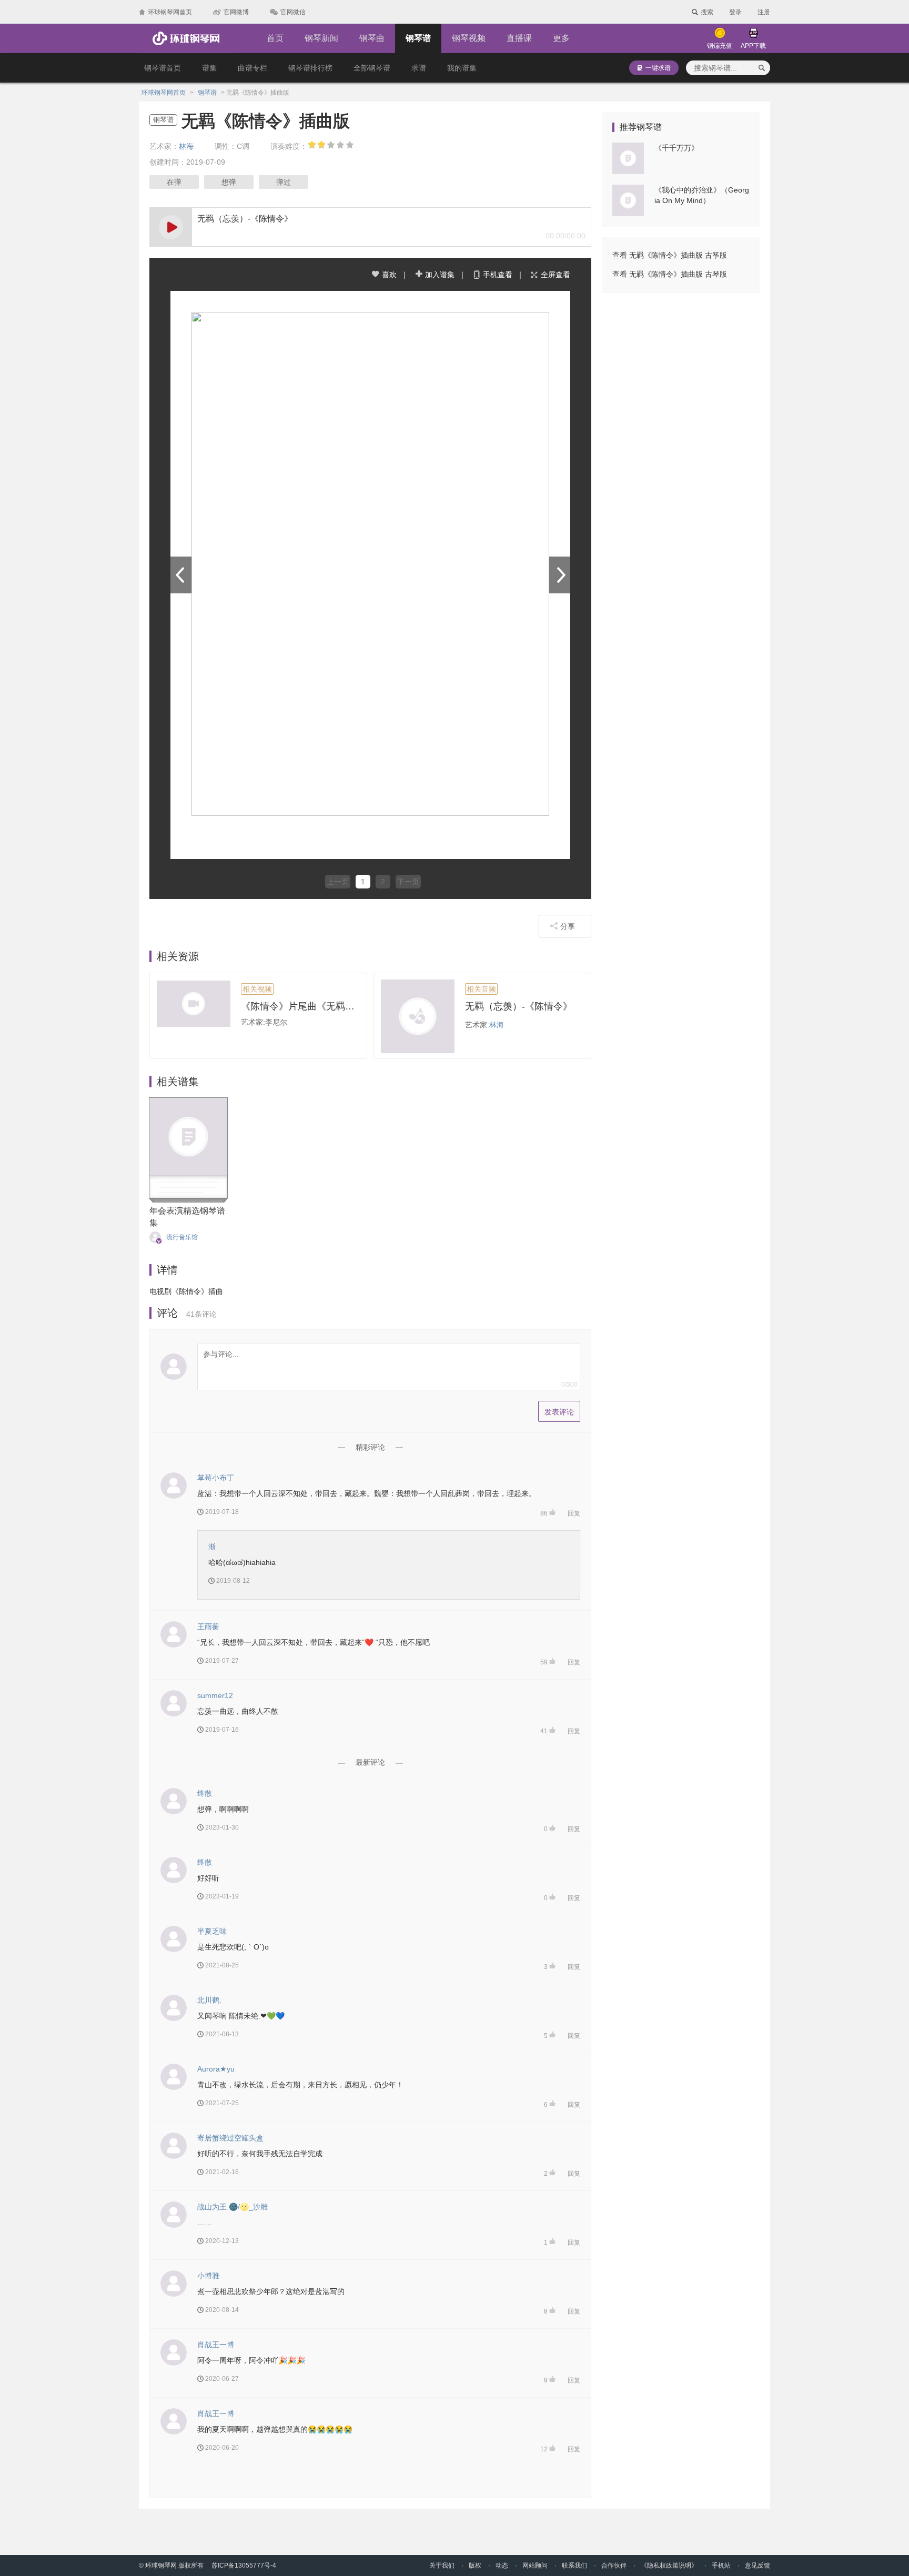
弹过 (284, 182)
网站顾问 (535, 2565)
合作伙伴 (614, 2565)
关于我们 (442, 2565)
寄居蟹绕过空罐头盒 (230, 2138)
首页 (275, 38)
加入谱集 (440, 275)
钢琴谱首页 (163, 68)
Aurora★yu (216, 2069)
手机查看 (498, 275)
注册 (764, 12)
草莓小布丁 (216, 1478)
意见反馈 (757, 2565)
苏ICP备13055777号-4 (244, 2565)
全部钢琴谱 (372, 68)
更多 (561, 38)
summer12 (215, 1695)
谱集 (209, 68)
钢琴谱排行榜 (310, 68)
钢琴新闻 (321, 38)
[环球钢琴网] (186, 38)
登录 (735, 12)
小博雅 (208, 2276)
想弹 (229, 182)
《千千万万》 (676, 148)
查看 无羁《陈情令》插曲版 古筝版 (670, 255)
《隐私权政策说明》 (669, 2565)
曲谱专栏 (252, 68)
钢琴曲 (372, 38)
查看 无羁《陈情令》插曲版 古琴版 (670, 274)
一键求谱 (658, 68)
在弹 (174, 182)
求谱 (419, 68)
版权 (475, 2565)
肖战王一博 (216, 2345)
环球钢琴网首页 (164, 93)
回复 (574, 1513)
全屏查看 (555, 275)
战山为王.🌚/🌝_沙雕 (233, 2207)
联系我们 (574, 2565)
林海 (186, 146)
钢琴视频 (469, 38)
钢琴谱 (418, 38)
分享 (568, 926)
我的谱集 (462, 68)
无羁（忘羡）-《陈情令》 (519, 1006)
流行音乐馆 (182, 1237)
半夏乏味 (212, 1931)
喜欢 (389, 275)
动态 (502, 2565)
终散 (205, 1793)
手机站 (721, 2565)
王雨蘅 (208, 1627)
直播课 (519, 38)
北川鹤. (209, 2000)
